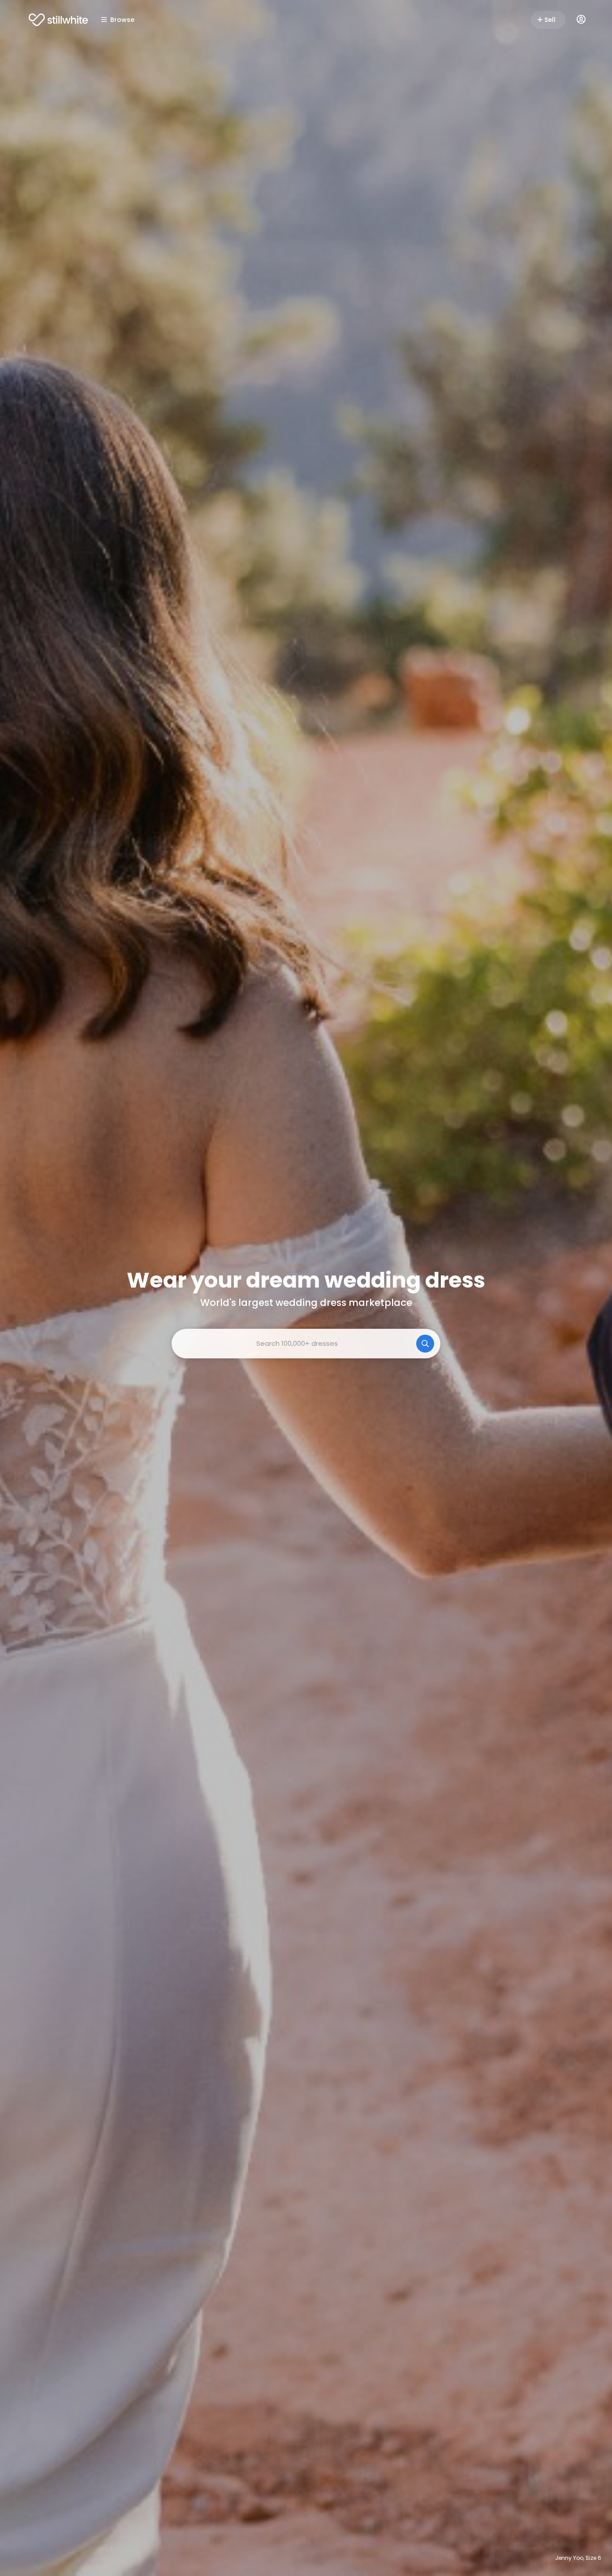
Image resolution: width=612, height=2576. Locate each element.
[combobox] (306, 1344)
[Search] (425, 1344)
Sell (550, 20)
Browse (122, 20)
